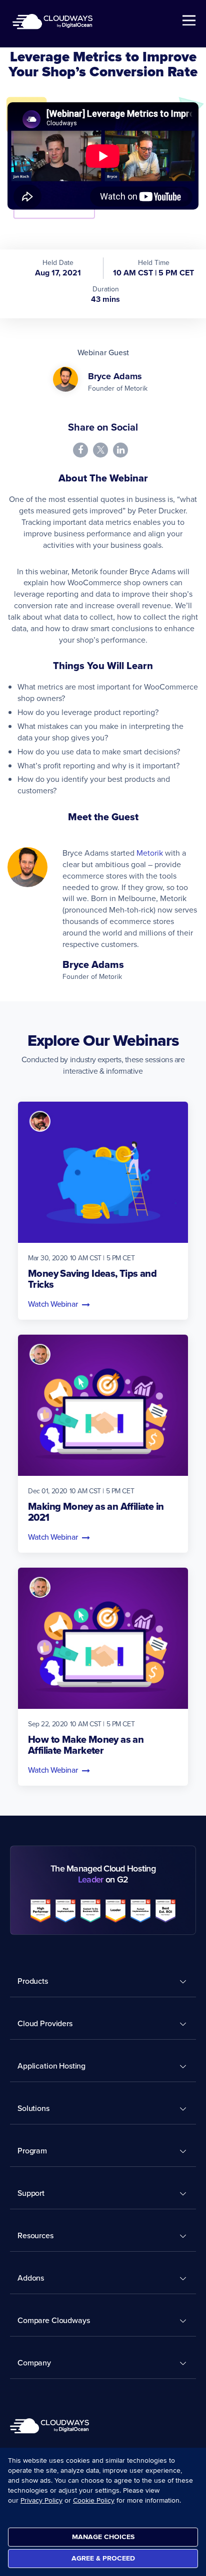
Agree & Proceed (103, 2558)
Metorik (150, 853)
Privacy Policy (41, 2500)
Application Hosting (51, 2066)
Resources (35, 2235)
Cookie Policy (94, 2500)
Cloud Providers (45, 2023)
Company (34, 2362)
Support (31, 2193)
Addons (31, 2278)
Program (32, 2150)
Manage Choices (103, 2537)
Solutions (33, 2108)
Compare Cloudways (53, 2320)
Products (33, 1981)
